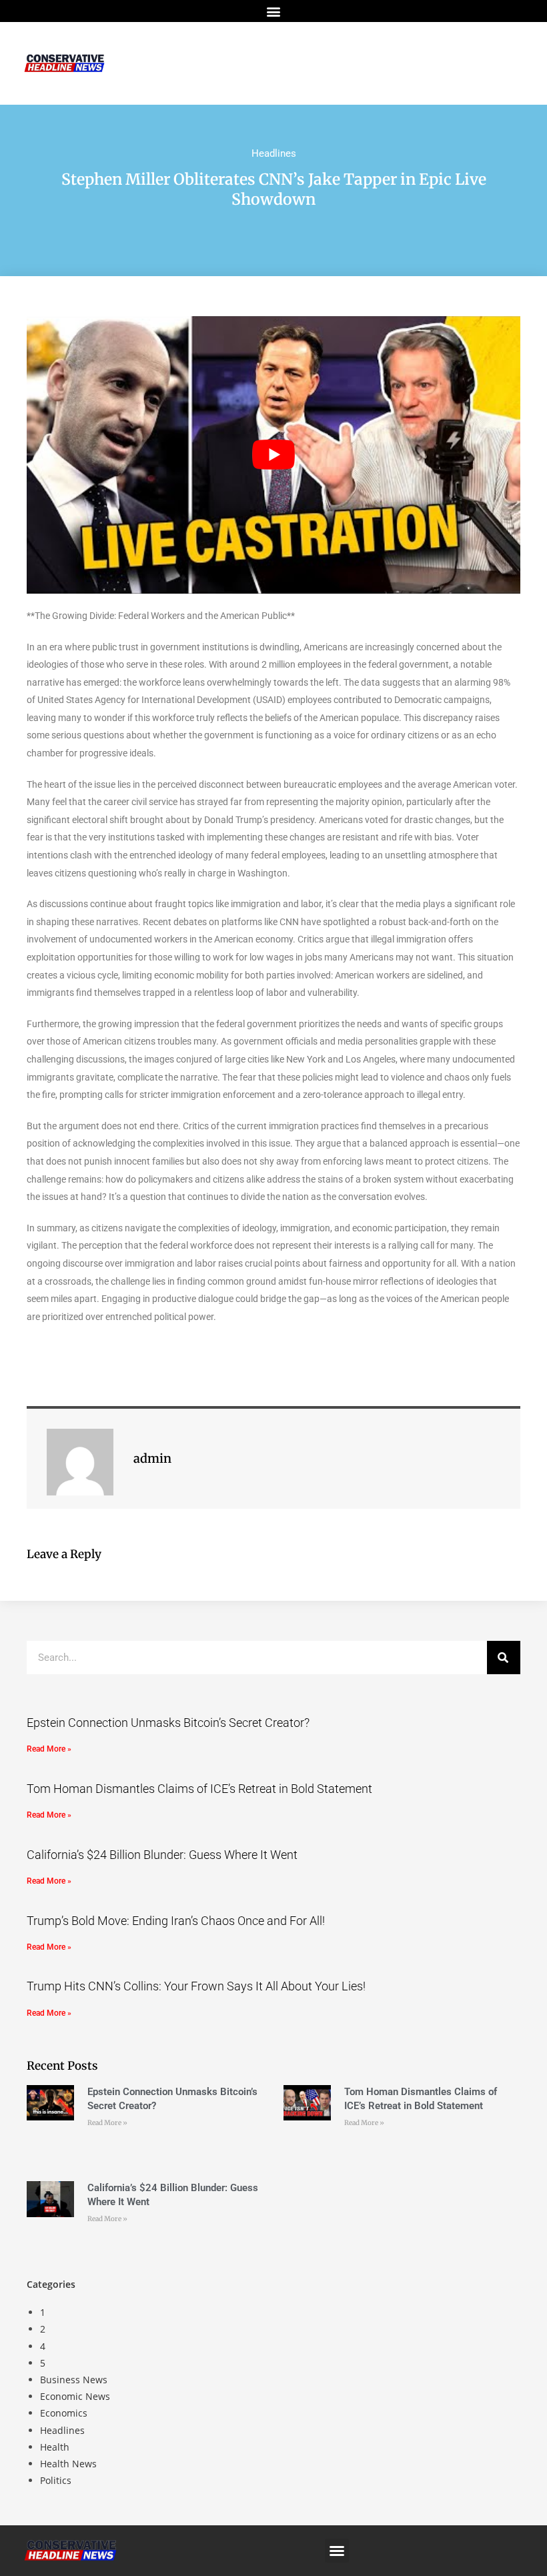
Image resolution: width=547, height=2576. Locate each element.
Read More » (49, 1749)
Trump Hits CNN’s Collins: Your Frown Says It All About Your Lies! (196, 1986)
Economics (64, 2413)
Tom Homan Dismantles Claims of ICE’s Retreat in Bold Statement (199, 1789)
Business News (74, 2380)
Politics (56, 2480)
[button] (274, 11)
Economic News (75, 2396)
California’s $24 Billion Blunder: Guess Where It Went (162, 1855)
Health (55, 2447)
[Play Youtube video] (273, 455)
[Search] (504, 1658)
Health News (68, 2464)
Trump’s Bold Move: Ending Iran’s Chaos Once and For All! (176, 1921)
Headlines (274, 153)
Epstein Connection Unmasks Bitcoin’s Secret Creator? (168, 1723)
